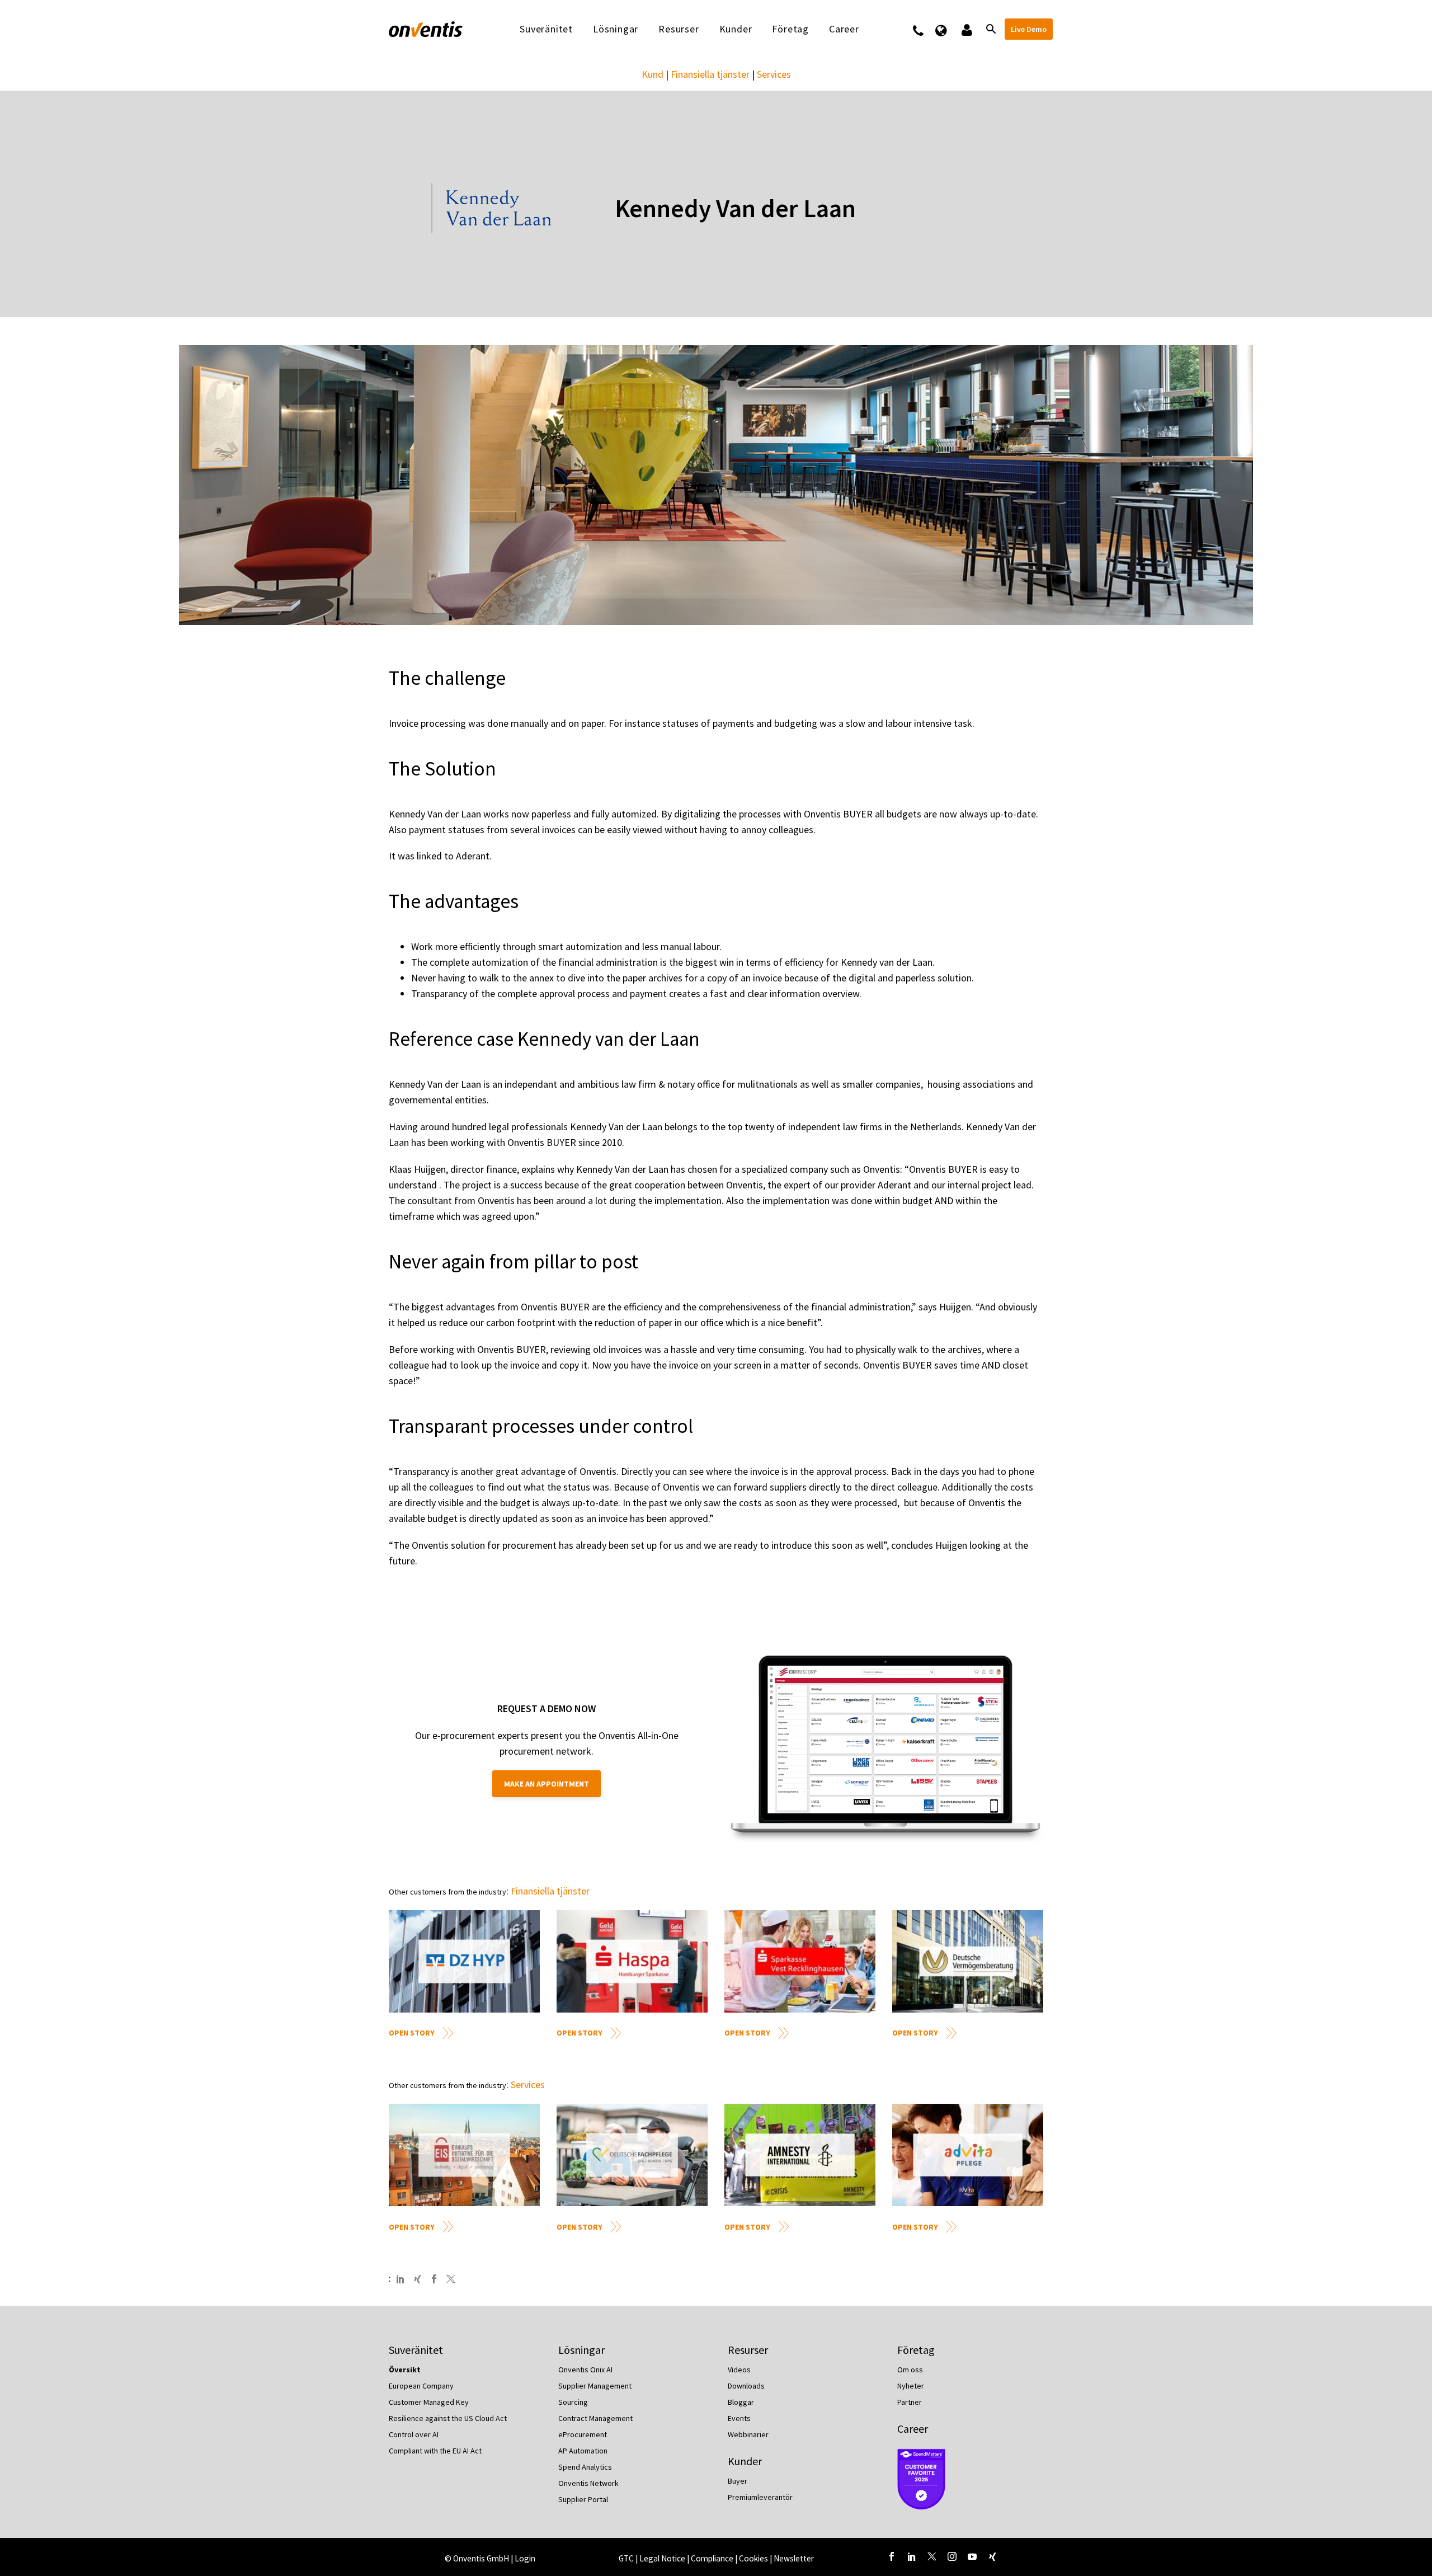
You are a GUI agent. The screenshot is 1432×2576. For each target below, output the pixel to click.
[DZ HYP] (464, 1961)
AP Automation (583, 2451)
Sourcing (573, 2402)
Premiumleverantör (760, 2497)
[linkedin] (912, 2556)
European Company (421, 2386)
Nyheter (911, 2386)
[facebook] (892, 2556)
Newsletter (794, 2558)
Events (739, 2418)
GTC (626, 2558)
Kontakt (925, 29)
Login (525, 2558)
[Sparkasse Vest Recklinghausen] (800, 1961)
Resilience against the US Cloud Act (448, 2418)
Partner (910, 2402)
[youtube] (972, 2556)
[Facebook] (434, 2279)
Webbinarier (748, 2434)
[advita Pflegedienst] (968, 2155)
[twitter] (932, 2556)
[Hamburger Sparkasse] (632, 1961)
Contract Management (595, 2418)
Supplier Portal (583, 2499)
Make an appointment (547, 1784)
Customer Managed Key (429, 2402)
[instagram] (952, 2556)
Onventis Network (588, 2483)
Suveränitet (546, 29)
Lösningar (616, 29)
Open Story (412, 2033)
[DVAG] (968, 1961)
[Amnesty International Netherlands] (800, 2155)
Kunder (736, 29)
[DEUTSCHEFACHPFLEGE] (632, 2155)
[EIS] (464, 2155)
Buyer (738, 2481)
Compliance (713, 2558)
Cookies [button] (753, 2558)
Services (774, 74)
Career (913, 2429)
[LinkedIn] (401, 2279)
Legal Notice (663, 2558)
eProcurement (583, 2434)
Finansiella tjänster (710, 74)
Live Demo (1029, 29)
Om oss (910, 2370)
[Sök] (990, 29)
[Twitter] (451, 2279)
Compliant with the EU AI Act (435, 2451)
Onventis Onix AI (585, 2370)
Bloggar (741, 2402)
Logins (966, 29)
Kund (653, 74)
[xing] (992, 2556)
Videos (739, 2370)
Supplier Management (595, 2386)
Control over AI (414, 2434)
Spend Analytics (585, 2467)
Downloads (746, 2386)
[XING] (417, 2279)
